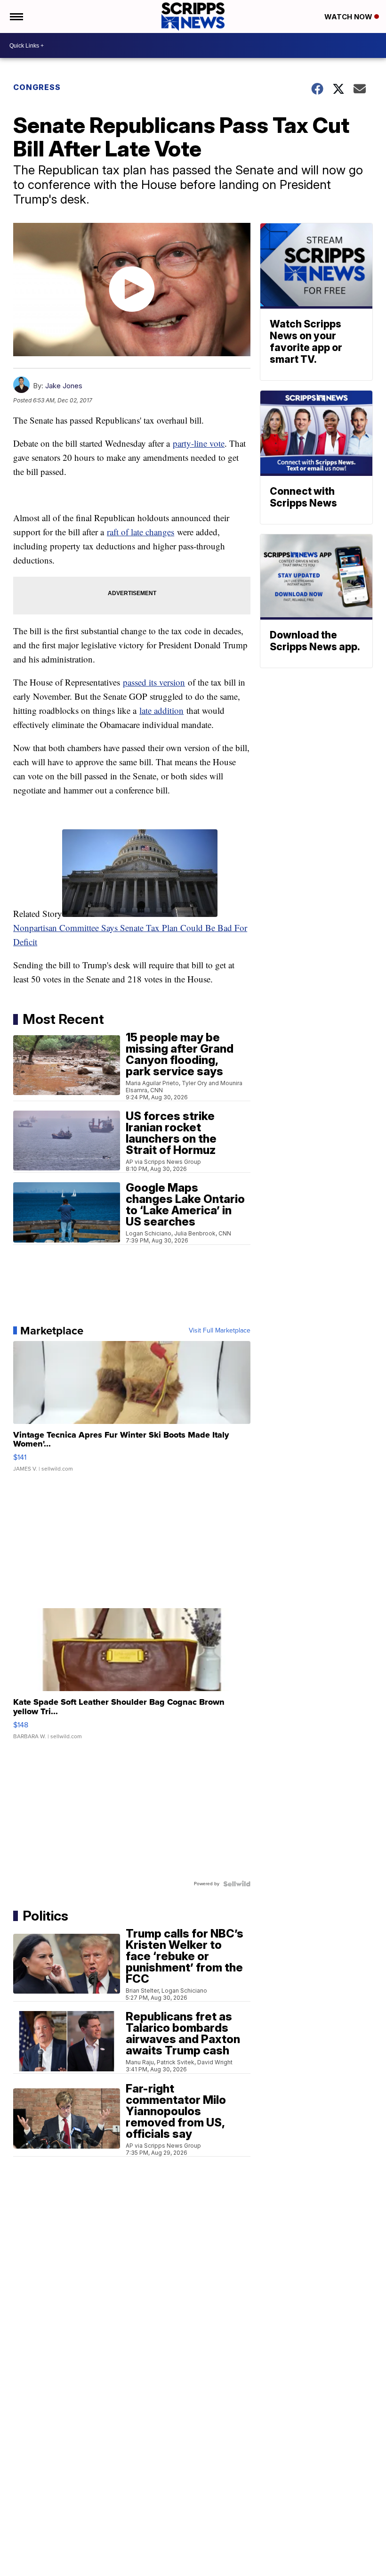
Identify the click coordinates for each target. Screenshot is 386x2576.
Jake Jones (64, 386)
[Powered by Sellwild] (237, 1884)
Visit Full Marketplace (220, 1331)
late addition (161, 710)
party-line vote (199, 443)
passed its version (154, 682)
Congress (37, 87)
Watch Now (349, 17)
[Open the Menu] (16, 16)
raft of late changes (141, 532)
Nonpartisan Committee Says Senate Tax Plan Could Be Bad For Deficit (130, 935)
